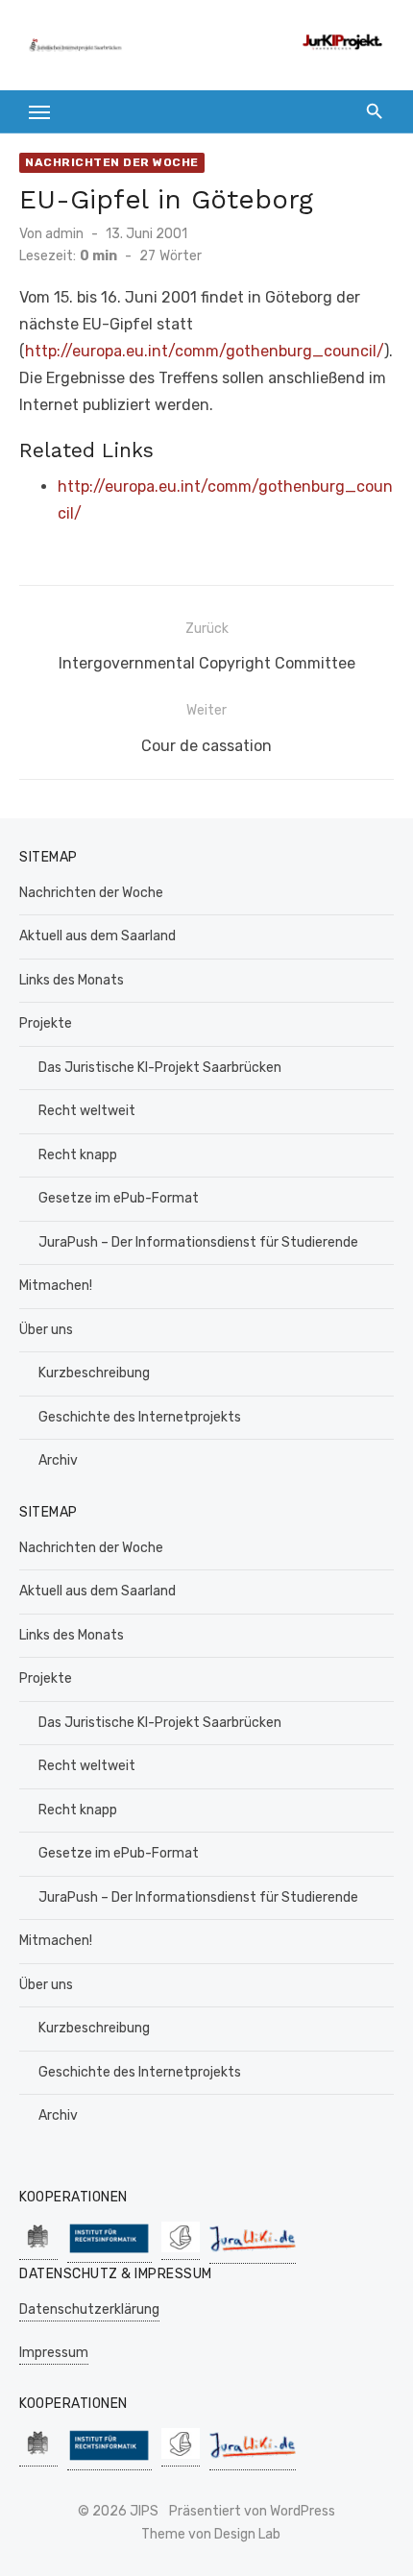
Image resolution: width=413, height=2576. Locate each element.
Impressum (54, 2353)
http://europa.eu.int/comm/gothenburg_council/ (205, 351)
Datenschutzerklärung (89, 2309)
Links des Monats (72, 980)
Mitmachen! (56, 1286)
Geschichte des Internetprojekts (140, 1417)
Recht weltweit (87, 1111)
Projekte (46, 1023)
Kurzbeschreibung (94, 1373)
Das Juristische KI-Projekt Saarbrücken (160, 1068)
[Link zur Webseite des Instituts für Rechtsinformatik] (109, 2253)
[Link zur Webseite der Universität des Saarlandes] (38, 2250)
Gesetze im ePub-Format (119, 1198)
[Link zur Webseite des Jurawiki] (253, 2254)
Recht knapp (78, 1155)
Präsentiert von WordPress (252, 2511)
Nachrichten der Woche (112, 162)
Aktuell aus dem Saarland (97, 936)
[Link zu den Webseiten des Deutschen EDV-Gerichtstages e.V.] (181, 2250)
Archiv (58, 1460)
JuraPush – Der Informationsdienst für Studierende (198, 1242)
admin (64, 234)
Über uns (46, 1330)
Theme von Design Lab (211, 2534)
